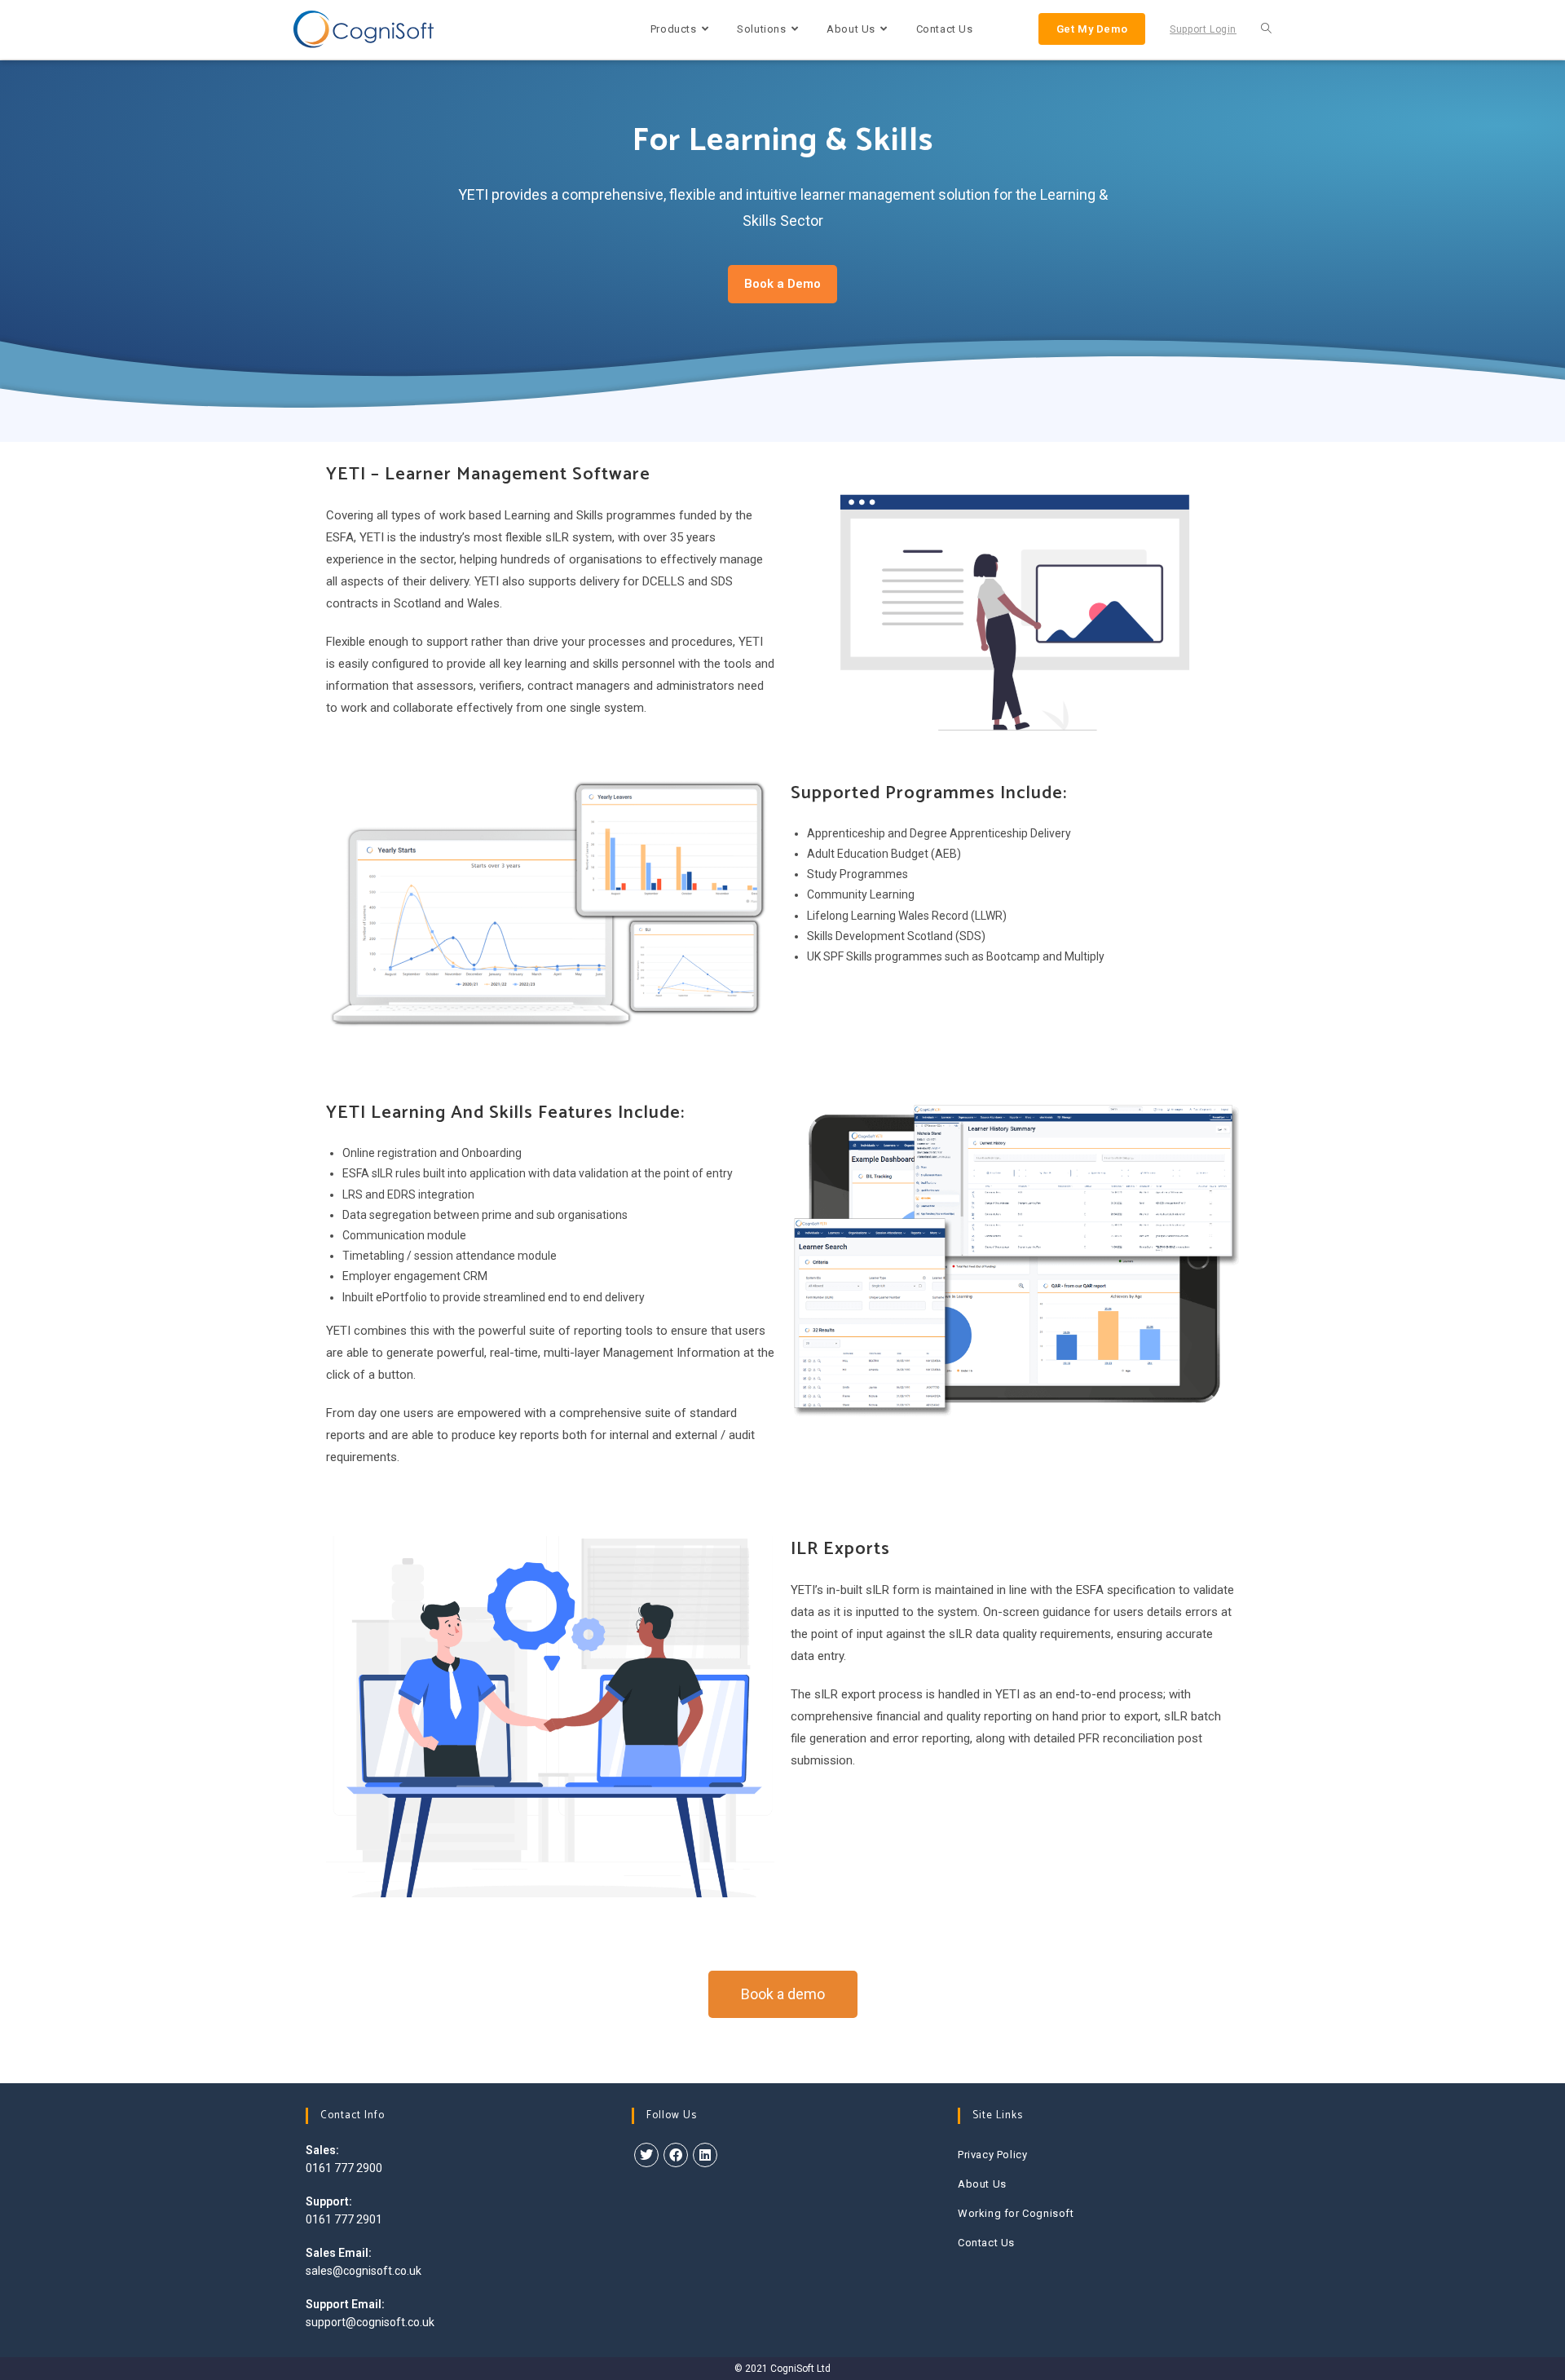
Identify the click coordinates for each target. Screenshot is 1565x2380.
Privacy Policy (992, 2155)
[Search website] (1266, 29)
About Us (982, 2184)
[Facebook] (676, 2155)
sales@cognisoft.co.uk (364, 2271)
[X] (646, 2155)
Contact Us (986, 2243)
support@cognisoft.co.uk (370, 2322)
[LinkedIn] (705, 2155)
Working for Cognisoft (1016, 2213)
